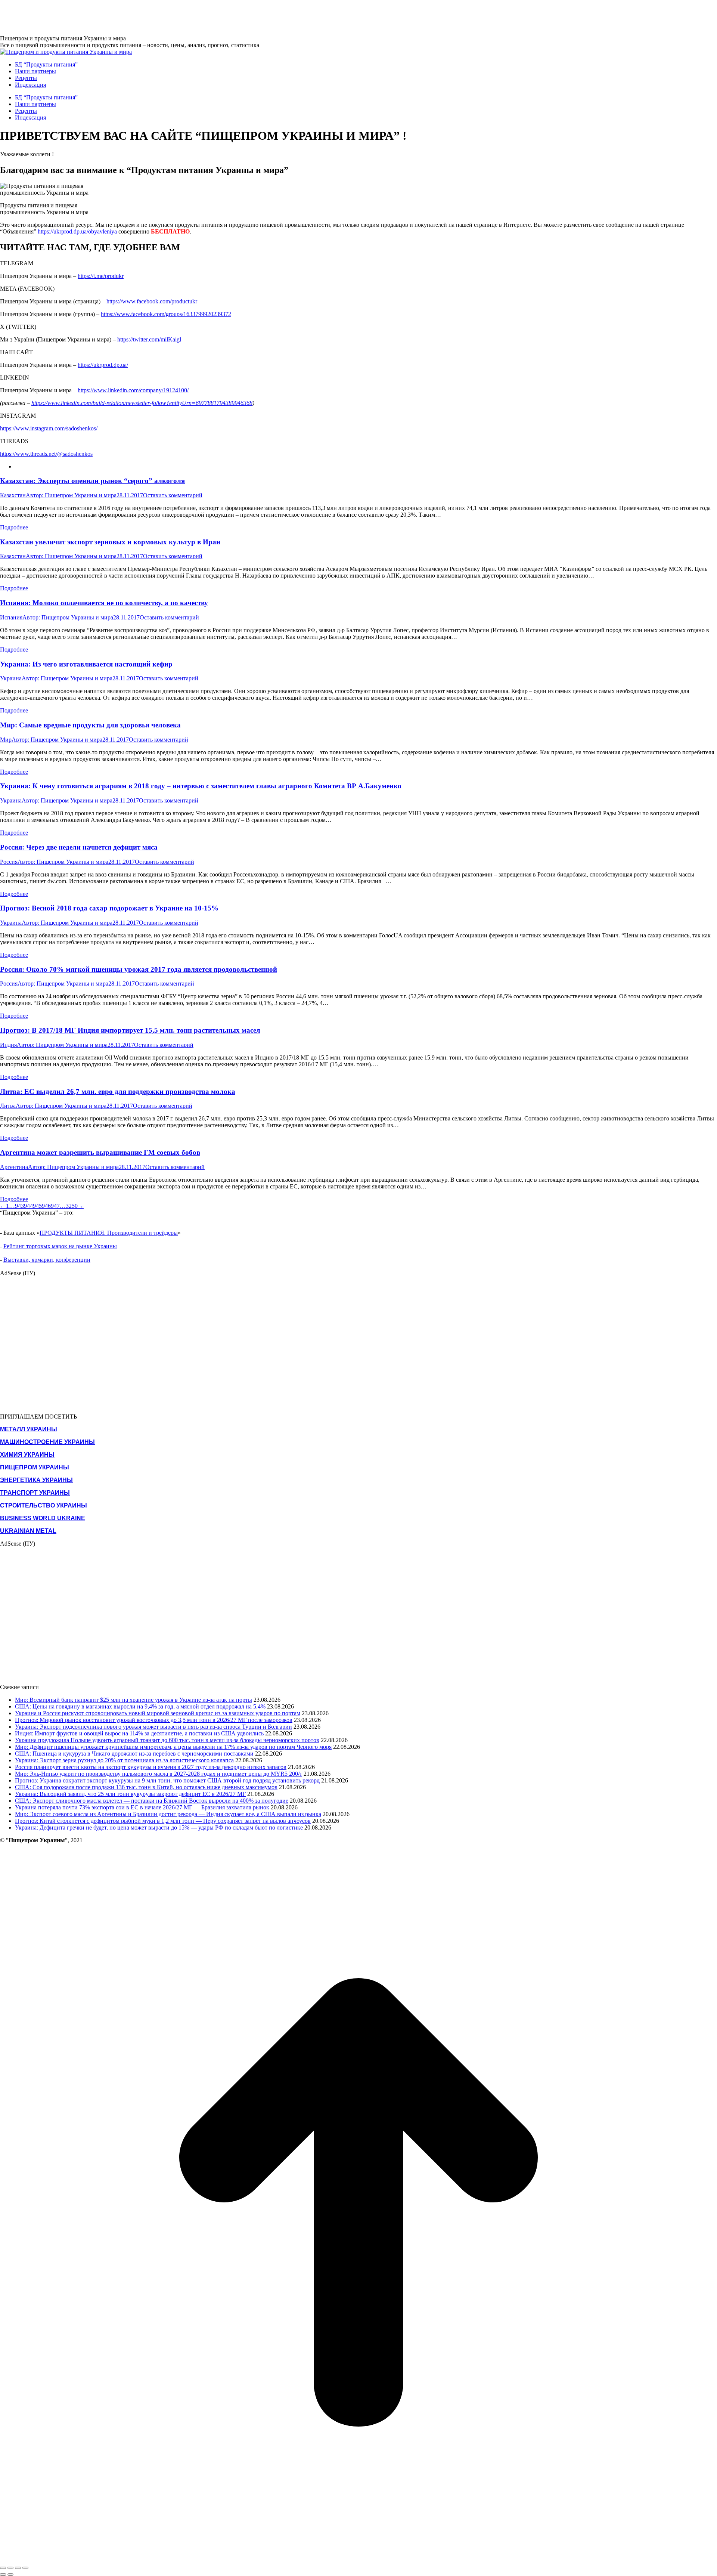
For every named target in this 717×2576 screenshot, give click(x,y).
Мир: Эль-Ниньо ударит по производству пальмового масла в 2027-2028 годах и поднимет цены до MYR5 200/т (159, 1774)
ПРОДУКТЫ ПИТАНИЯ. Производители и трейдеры (109, 1233)
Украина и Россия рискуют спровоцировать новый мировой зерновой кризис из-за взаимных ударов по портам (158, 1713)
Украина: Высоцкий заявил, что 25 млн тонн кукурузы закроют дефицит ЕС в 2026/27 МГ (130, 1794)
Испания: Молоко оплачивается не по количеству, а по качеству (104, 603)
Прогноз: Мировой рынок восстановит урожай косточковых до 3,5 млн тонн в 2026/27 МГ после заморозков (154, 1720)
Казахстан (13, 495)
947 (55, 1206)
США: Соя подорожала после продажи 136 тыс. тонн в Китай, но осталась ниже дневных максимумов (146, 1787)
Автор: (71, 495)
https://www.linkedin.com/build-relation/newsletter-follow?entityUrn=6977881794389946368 (142, 403)
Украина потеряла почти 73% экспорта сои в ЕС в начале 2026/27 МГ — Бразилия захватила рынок (142, 1807)
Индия (8, 1045)
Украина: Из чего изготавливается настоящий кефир (86, 664)
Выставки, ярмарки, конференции (47, 1260)
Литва (8, 1106)
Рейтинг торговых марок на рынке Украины (60, 1246)
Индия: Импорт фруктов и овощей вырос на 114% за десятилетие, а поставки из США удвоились (139, 1733)
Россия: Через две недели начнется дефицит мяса (79, 847)
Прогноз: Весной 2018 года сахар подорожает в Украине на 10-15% (109, 908)
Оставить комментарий (173, 495)
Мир (6, 740)
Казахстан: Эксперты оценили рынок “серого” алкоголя (92, 481)
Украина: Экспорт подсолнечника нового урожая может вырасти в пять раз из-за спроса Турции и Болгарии (153, 1727)
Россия (9, 862)
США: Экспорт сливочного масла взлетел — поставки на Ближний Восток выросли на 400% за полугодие (152, 1801)
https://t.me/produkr (101, 276)
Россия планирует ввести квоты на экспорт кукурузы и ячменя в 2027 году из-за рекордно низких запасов (151, 1767)
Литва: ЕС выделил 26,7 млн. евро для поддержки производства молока (118, 1091)
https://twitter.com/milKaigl (149, 339)
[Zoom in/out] (25, 2568)
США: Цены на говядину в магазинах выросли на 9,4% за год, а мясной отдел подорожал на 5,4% (140, 1706)
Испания (11, 617)
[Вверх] (358, 2559)
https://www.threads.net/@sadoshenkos (46, 454)
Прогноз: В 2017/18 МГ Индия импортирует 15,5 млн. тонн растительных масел (130, 1030)
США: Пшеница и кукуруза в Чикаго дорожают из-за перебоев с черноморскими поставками (134, 1754)
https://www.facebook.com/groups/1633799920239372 (166, 314)
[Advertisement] (136, 17)
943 (19, 1206)
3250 (72, 1206)
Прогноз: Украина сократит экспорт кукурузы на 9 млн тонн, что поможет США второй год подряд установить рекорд (167, 1780)
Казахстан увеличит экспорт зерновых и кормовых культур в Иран (110, 542)
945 (37, 1206)
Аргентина (14, 1167)
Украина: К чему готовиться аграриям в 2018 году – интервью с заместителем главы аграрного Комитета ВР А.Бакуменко (201, 786)
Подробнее (14, 527)
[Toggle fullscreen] (18, 2568)
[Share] (10, 2568)
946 (46, 1206)
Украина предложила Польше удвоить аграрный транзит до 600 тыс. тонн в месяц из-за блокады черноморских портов (167, 1740)
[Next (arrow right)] (10, 2575)
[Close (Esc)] (3, 2568)
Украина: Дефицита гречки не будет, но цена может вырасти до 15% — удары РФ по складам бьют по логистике (159, 1827)
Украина (11, 678)
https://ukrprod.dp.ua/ (103, 365)
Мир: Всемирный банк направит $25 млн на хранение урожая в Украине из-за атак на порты (134, 1700)
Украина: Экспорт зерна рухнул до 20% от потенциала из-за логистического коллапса (124, 1760)
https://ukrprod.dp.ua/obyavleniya (77, 231)
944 (28, 1206)
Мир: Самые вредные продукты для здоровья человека (90, 725)
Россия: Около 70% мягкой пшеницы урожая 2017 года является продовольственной (139, 969)
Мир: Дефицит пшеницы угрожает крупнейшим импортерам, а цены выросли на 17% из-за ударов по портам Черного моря (173, 1747)
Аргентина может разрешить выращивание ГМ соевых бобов (100, 1152)
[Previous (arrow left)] (3, 2575)
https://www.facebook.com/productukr (152, 301)
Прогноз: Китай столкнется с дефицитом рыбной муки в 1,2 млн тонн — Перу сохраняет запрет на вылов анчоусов (163, 1821)
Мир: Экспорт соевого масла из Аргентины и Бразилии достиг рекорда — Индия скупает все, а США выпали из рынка (168, 1814)
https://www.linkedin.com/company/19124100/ (133, 390)
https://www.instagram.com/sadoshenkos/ (49, 428)
